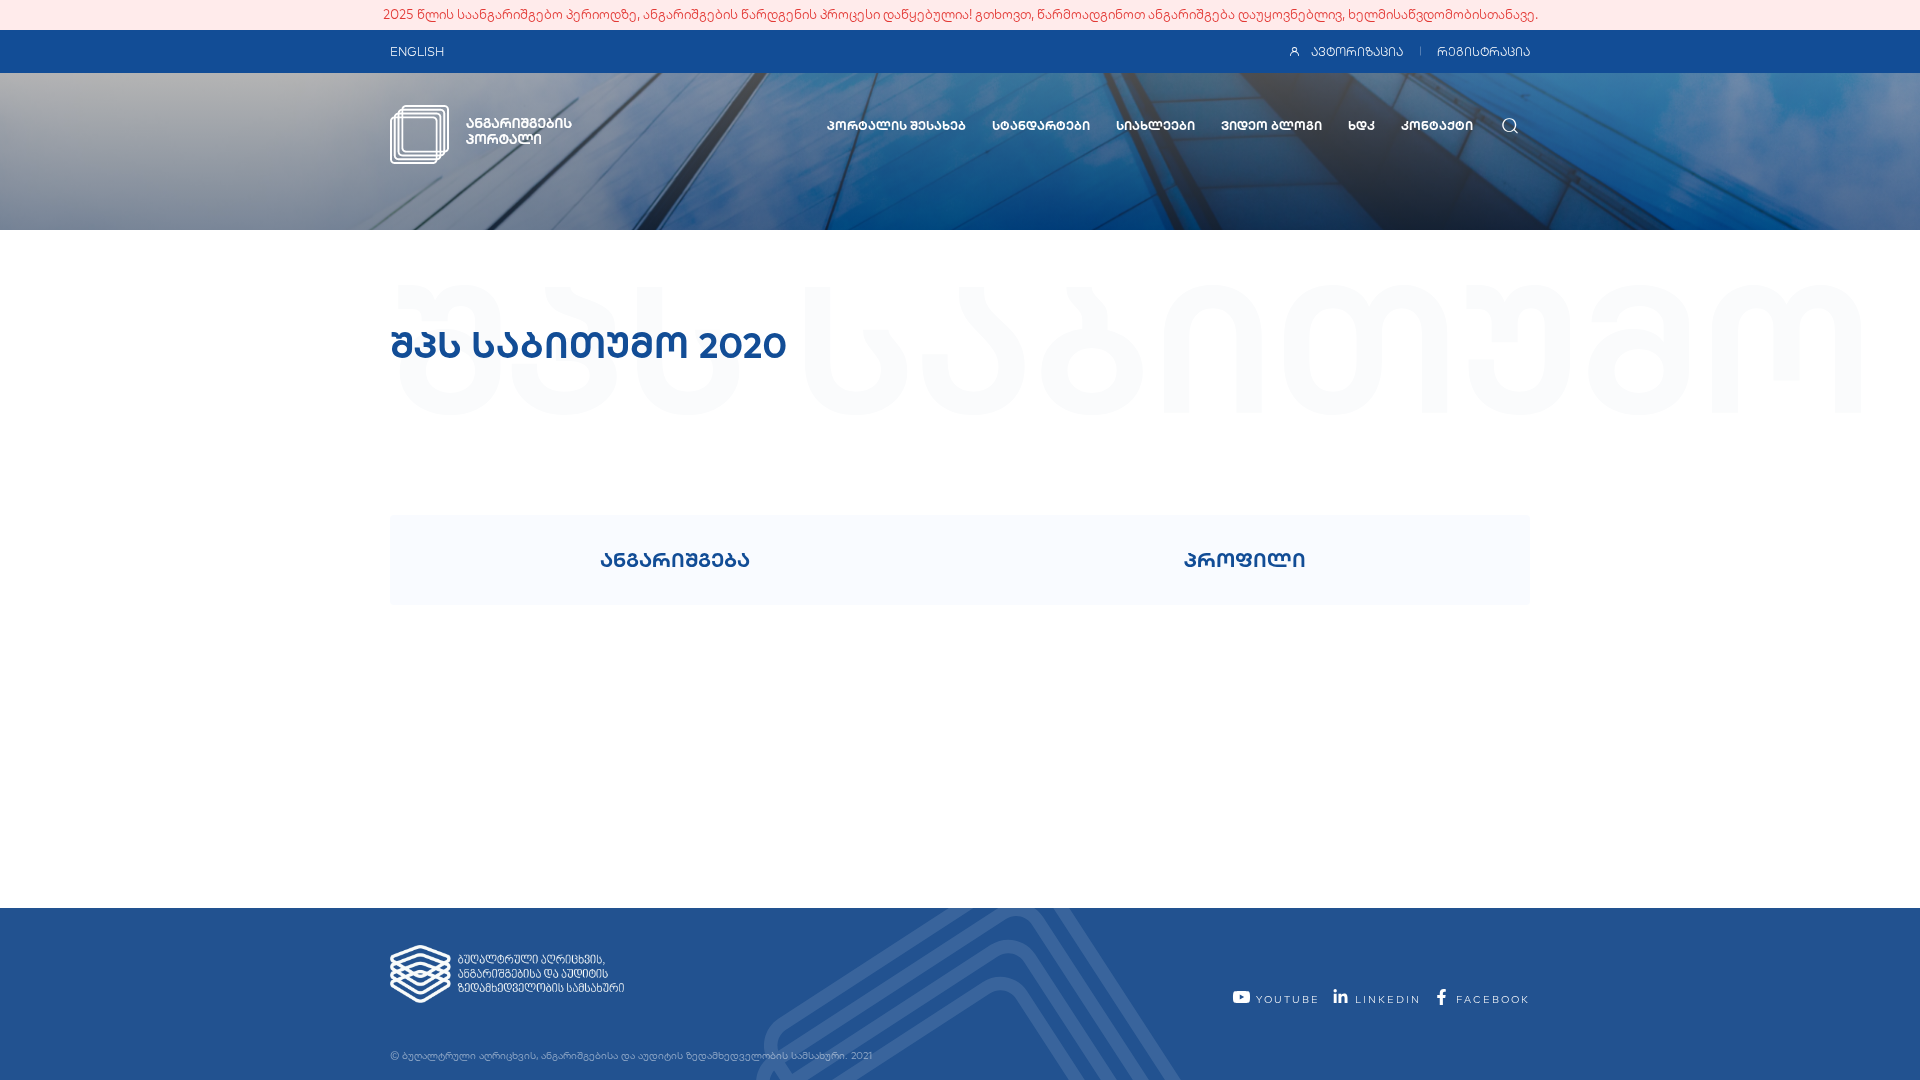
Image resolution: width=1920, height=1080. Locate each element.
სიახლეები (1155, 125)
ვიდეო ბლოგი (1271, 125)
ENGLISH (417, 51)
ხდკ (1361, 125)
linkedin (1385, 999)
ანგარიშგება (675, 559)
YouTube (1285, 999)
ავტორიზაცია (1357, 51)
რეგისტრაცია (1483, 51)
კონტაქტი (1437, 125)
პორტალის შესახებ (896, 125)
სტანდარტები (1041, 125)
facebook (1490, 999)
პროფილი (1245, 559)
